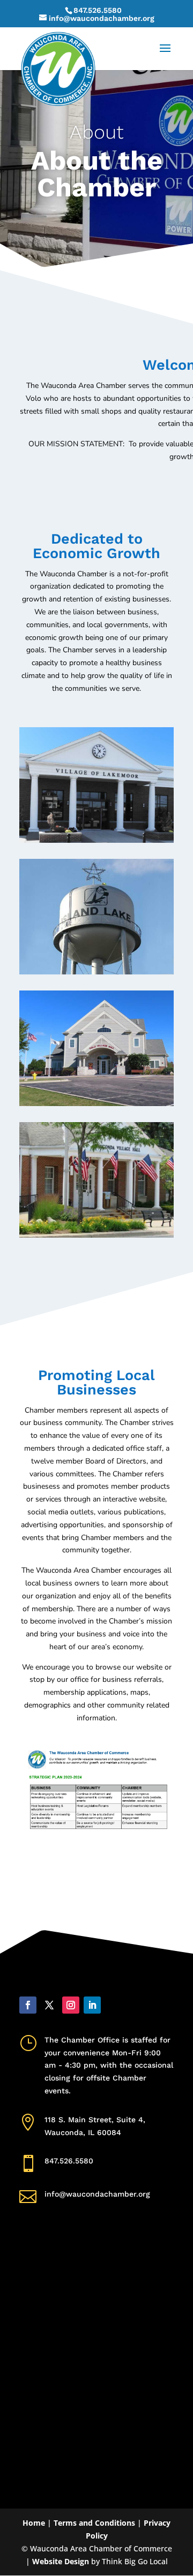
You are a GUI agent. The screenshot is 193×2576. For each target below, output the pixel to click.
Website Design (61, 2561)
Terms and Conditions (94, 2523)
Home (34, 2523)
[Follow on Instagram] (71, 2005)
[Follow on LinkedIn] (92, 2005)
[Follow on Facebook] (28, 2005)
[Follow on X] (49, 2005)
